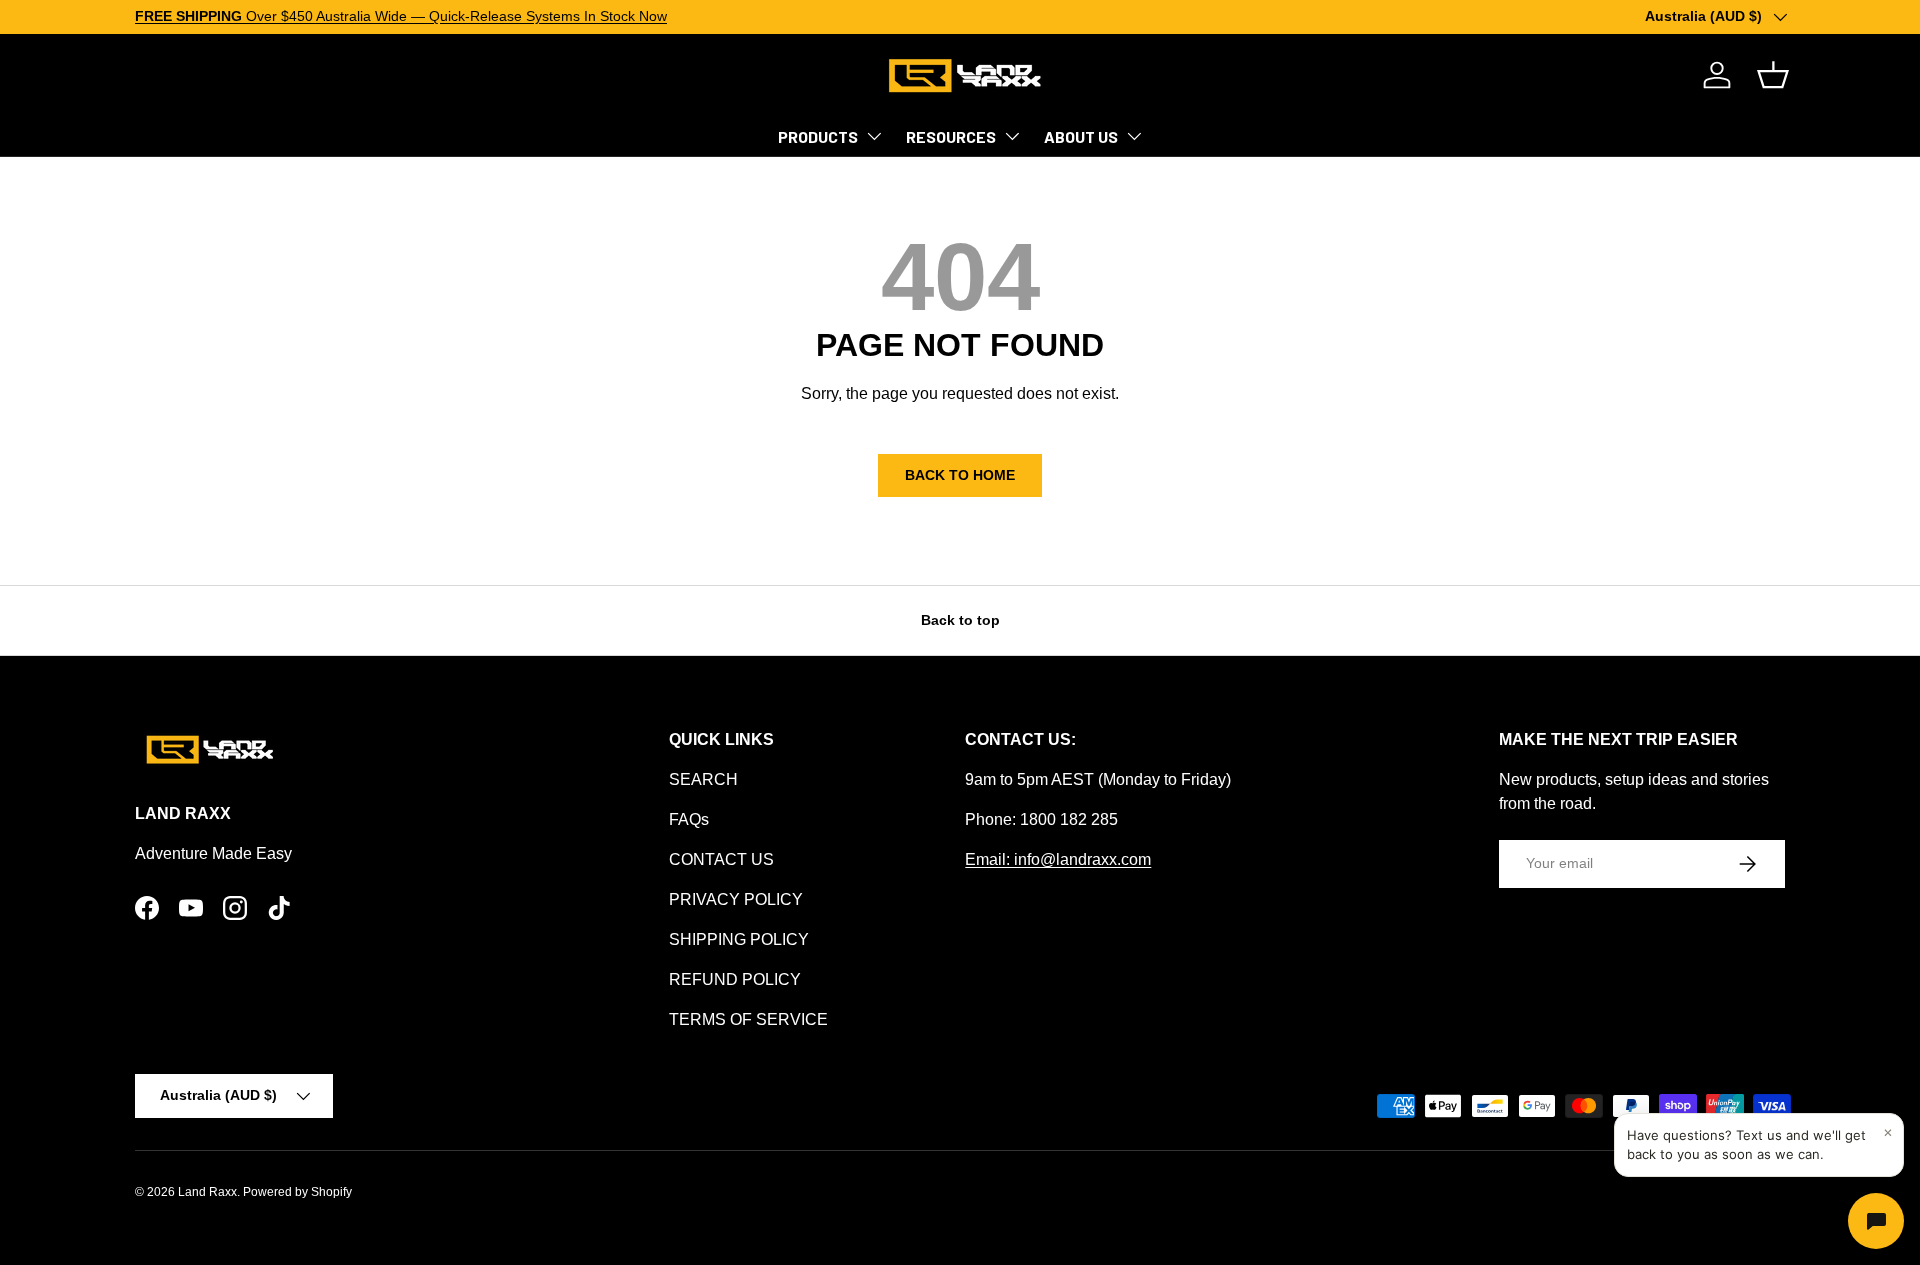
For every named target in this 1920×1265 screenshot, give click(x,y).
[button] (1773, 75)
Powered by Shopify (297, 1192)
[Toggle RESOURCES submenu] (1012, 136)
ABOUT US (1081, 136)
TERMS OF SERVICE (748, 1019)
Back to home (960, 475)
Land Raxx (207, 1192)
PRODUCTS (818, 136)
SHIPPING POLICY (739, 939)
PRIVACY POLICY (736, 899)
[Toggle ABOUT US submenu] (1134, 136)
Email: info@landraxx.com (1058, 859)
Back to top (960, 620)
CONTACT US (721, 859)
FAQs (689, 819)
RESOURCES (951, 136)
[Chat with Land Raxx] (1876, 1221)
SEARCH (703, 779)
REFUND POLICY (735, 979)
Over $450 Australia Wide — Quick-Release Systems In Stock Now (401, 16)
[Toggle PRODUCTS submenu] (874, 136)
